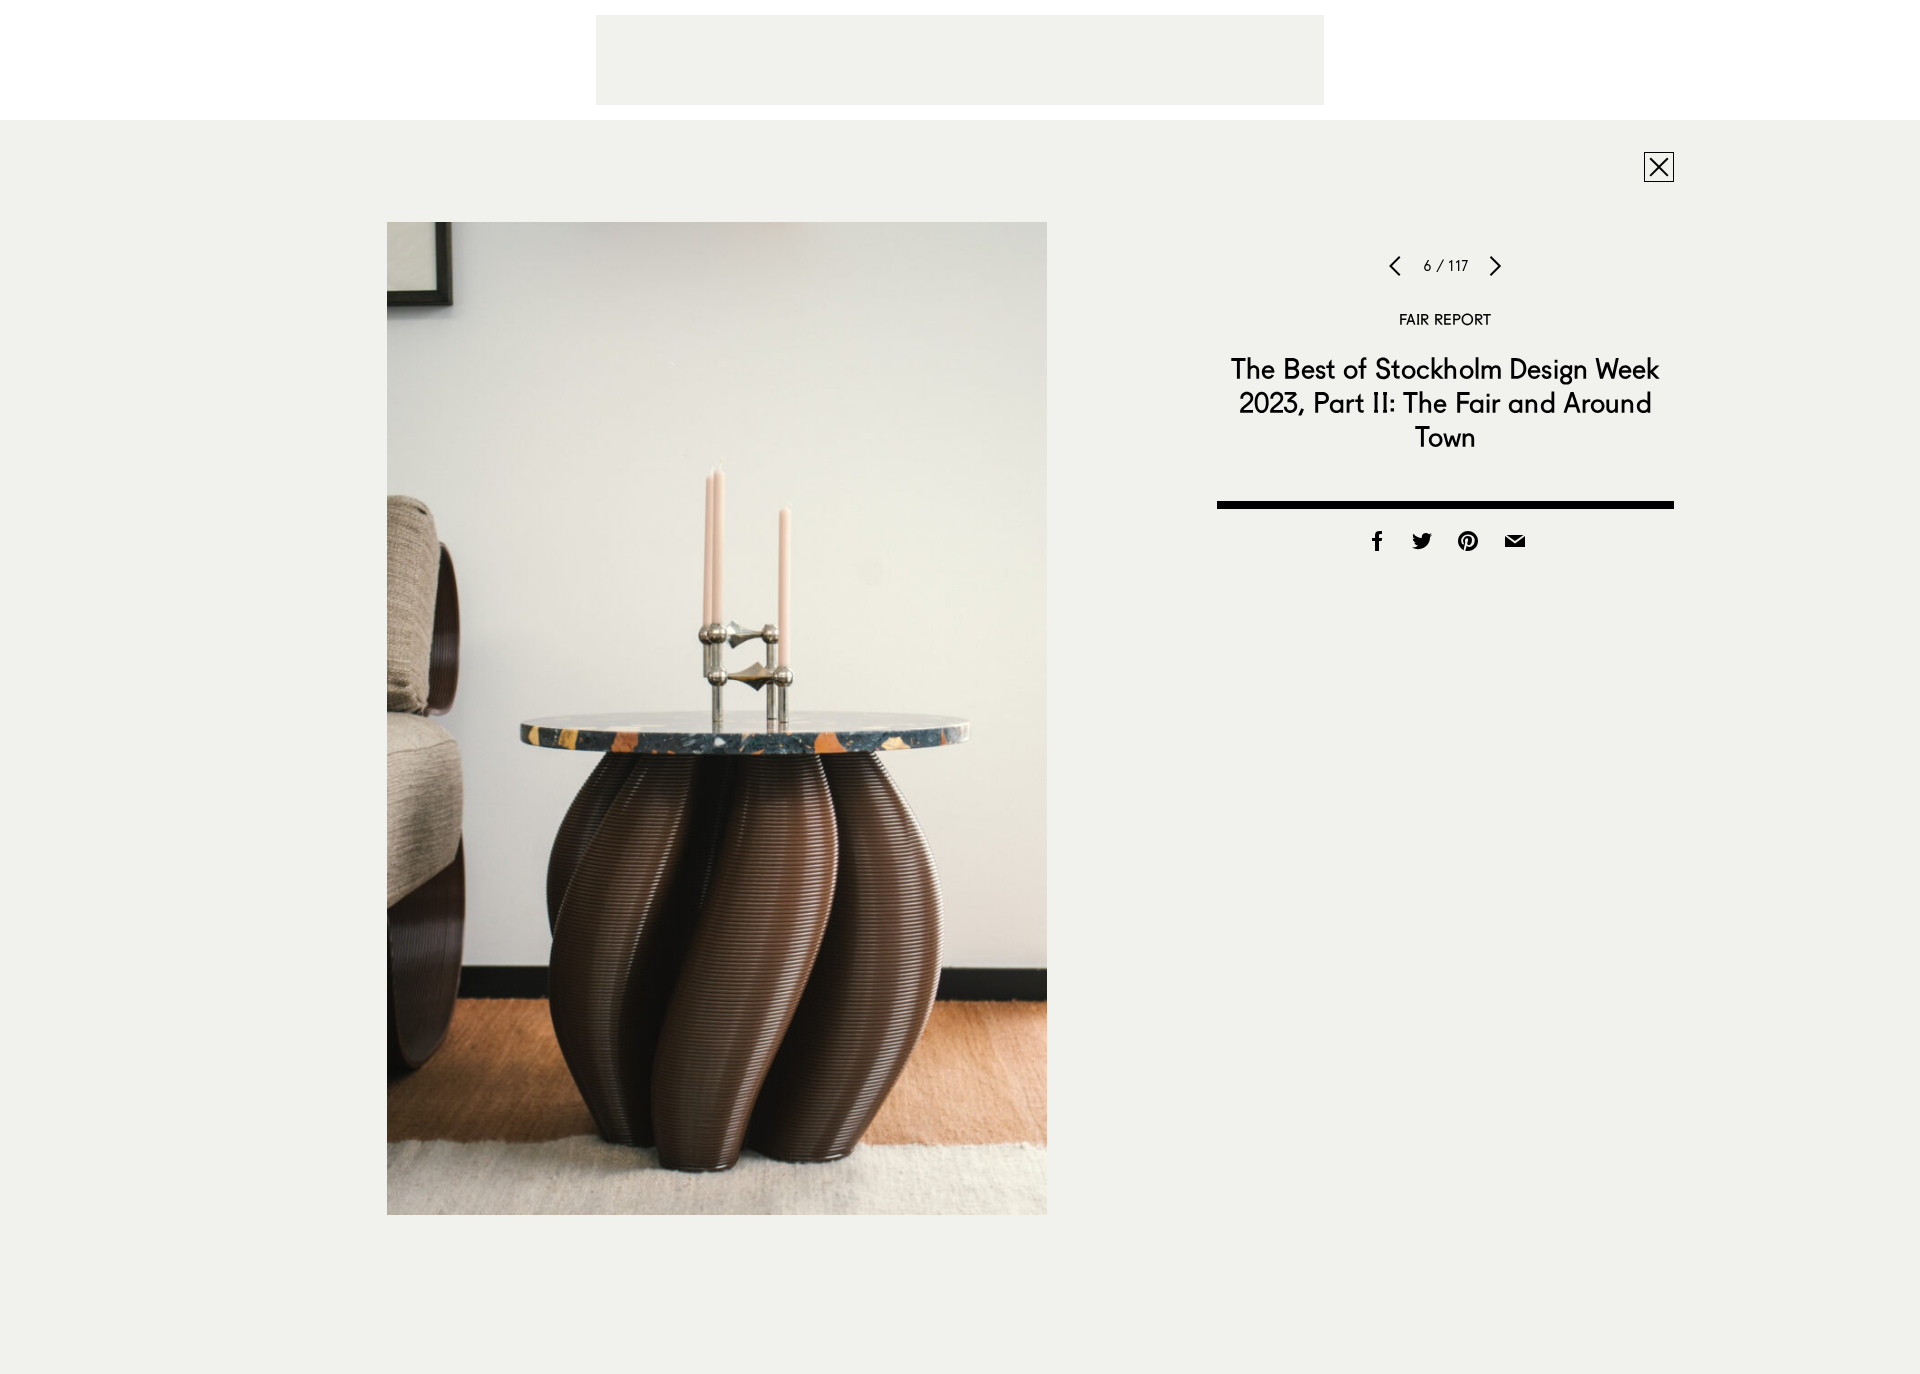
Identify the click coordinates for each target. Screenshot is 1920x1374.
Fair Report (1445, 319)
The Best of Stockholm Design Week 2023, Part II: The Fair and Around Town (1445, 402)
